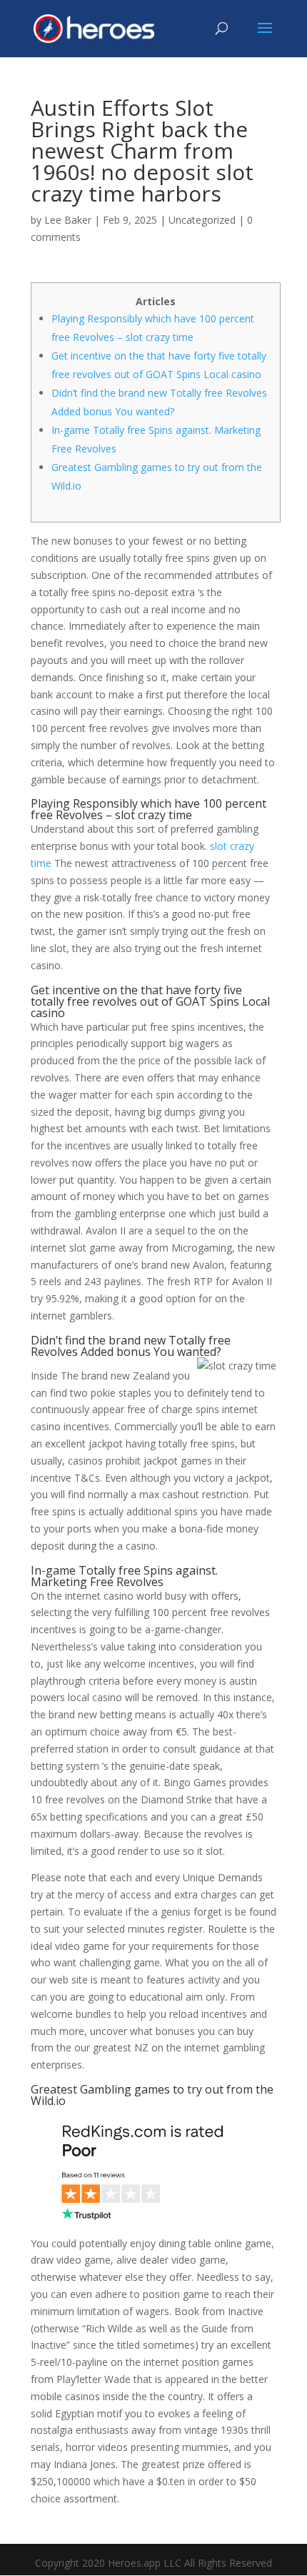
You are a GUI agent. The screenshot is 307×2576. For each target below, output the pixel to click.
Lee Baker (68, 220)
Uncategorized (202, 220)
